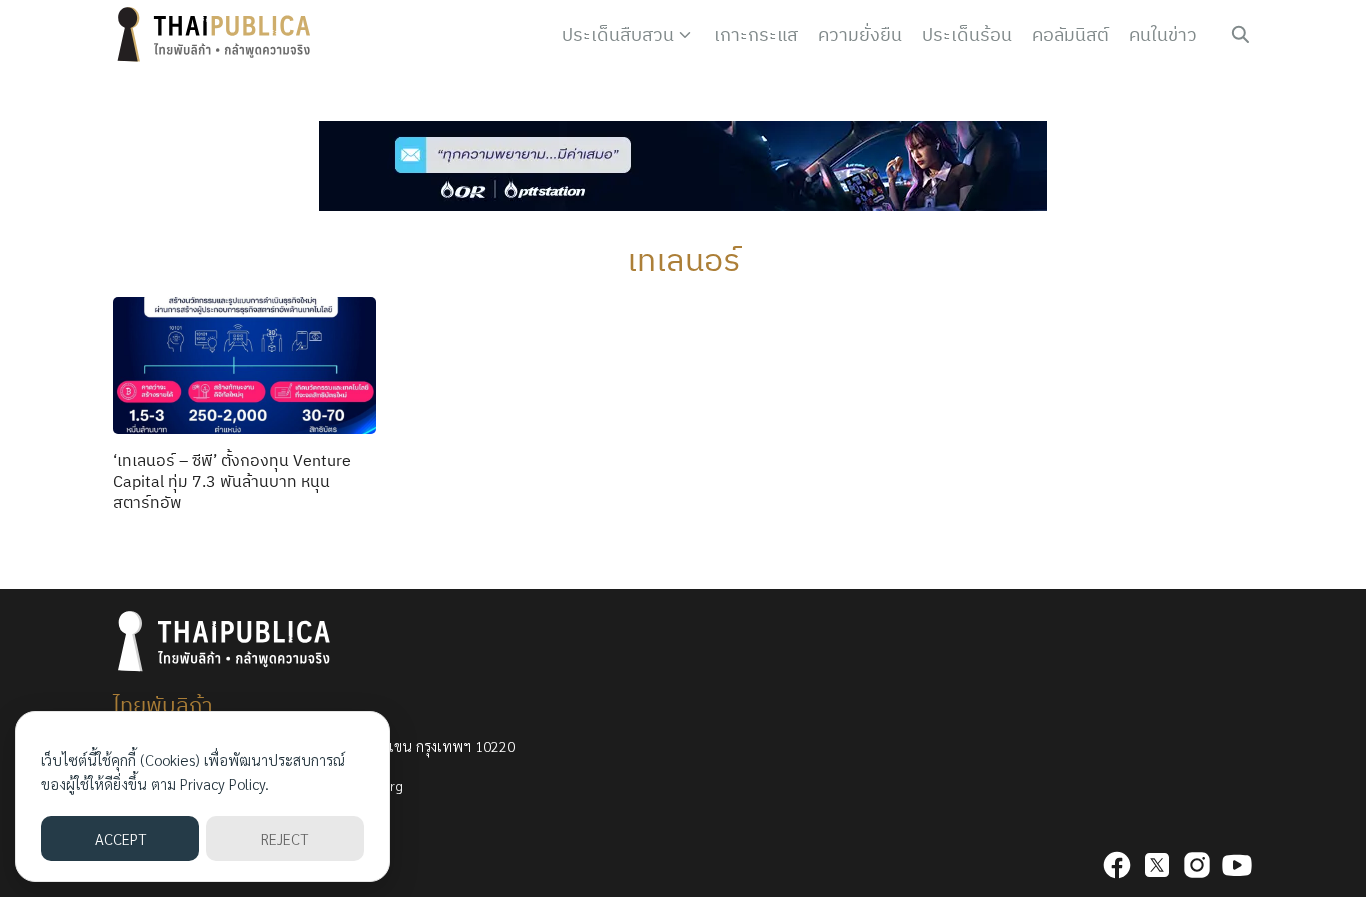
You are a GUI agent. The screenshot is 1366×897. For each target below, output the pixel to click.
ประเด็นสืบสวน (618, 34)
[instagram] (1197, 865)
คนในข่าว (1163, 34)
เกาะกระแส (756, 34)
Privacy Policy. (224, 783)
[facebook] (1117, 865)
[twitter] (1157, 865)
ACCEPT (120, 838)
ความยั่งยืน (860, 34)
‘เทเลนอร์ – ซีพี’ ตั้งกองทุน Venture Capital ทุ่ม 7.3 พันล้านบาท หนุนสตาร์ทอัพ (232, 481)
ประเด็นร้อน (967, 34)
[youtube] (1237, 865)
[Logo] (218, 35)
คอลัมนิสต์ (1070, 34)
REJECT (284, 838)
